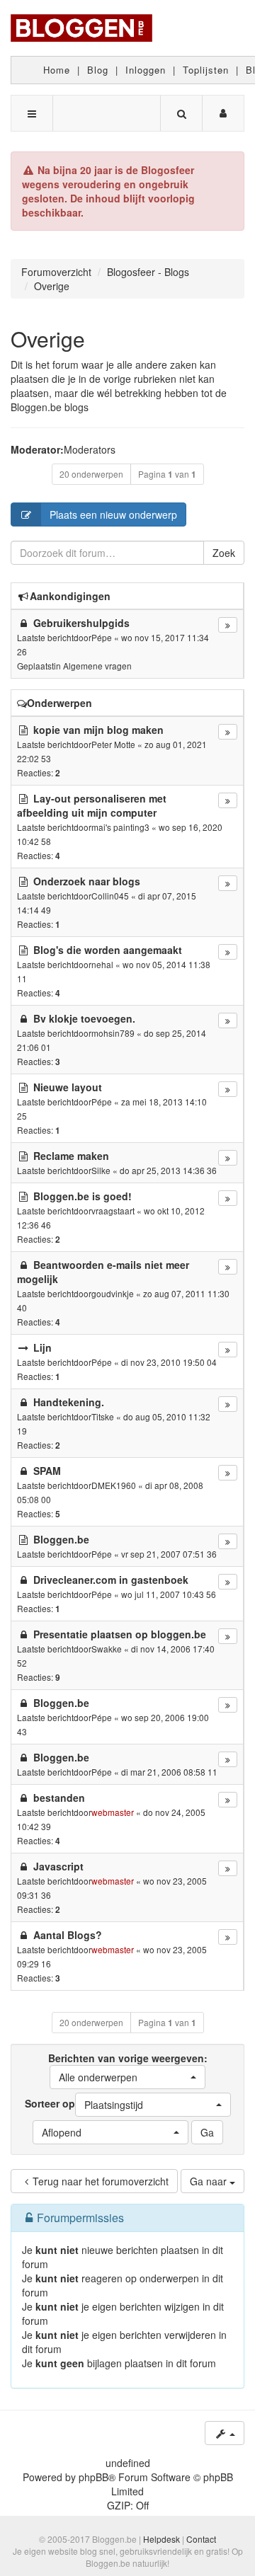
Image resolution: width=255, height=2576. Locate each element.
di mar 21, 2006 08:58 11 (169, 1772)
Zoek (224, 553)
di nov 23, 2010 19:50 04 (169, 1362)
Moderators (90, 449)
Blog (98, 70)
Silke (101, 1170)
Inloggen (146, 70)
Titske (103, 1416)
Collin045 (110, 896)
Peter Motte (113, 744)
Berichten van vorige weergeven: (128, 2068)
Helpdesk (161, 2539)
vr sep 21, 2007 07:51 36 (169, 1554)
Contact (201, 2539)
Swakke (107, 1649)
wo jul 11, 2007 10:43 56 (169, 1594)
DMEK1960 (114, 1485)
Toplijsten (206, 70)
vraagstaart (113, 1211)
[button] (127, 2077)
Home (57, 70)
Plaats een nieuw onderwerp (113, 514)
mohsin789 (113, 1033)
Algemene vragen (97, 666)
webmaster (113, 1812)
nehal (102, 964)
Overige (48, 339)
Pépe (102, 637)
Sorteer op (84, 2104)
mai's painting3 (120, 827)
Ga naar (210, 2181)
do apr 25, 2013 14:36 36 (168, 1170)
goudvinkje (113, 1293)
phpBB (93, 2477)
